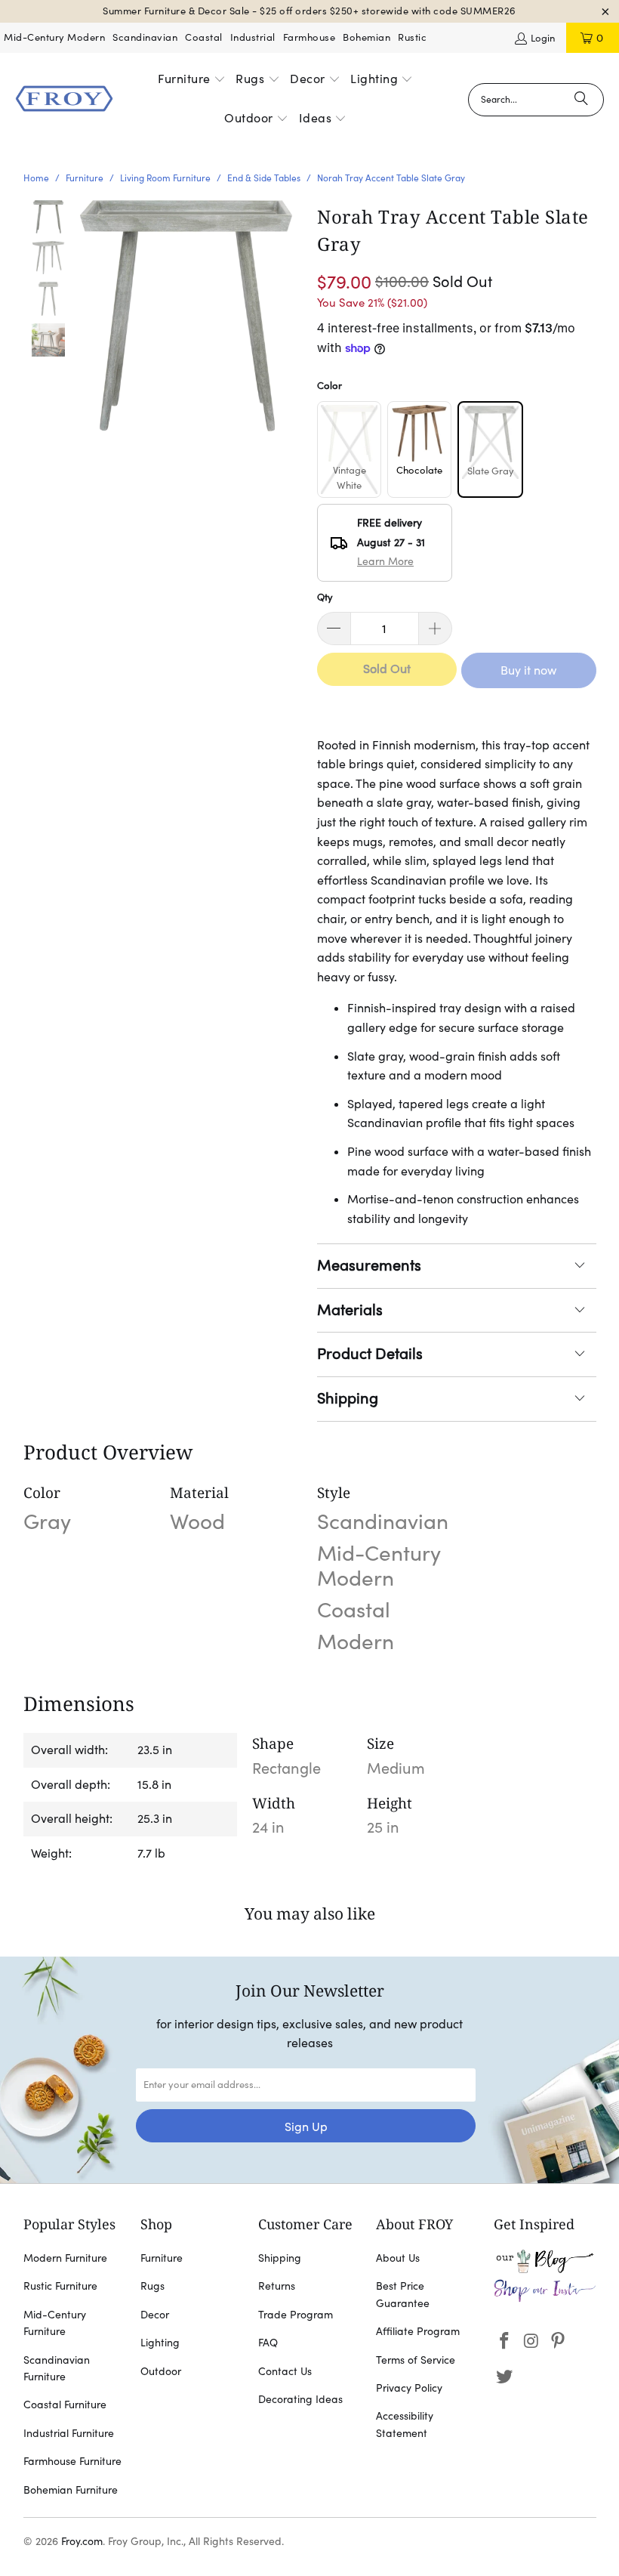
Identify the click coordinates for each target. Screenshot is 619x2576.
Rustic (412, 37)
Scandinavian (145, 37)
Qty (325, 597)
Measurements (369, 1265)
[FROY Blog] (545, 2269)
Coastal (204, 37)
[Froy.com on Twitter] (505, 2377)
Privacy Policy (409, 2388)
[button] (192, 80)
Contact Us (285, 2371)
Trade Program (296, 2315)
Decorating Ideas (300, 2399)
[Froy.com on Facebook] (505, 2341)
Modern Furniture (65, 2258)
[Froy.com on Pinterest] (559, 2341)
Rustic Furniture (60, 2286)
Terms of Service (416, 2360)
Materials (350, 1310)
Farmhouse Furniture (72, 2461)
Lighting (160, 2343)
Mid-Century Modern (54, 37)
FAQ (268, 2343)
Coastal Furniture (65, 2405)
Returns (277, 2286)
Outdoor (161, 2371)
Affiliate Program (418, 2331)
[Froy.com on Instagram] (531, 2341)
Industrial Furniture (69, 2433)
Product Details (370, 1354)
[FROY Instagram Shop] (545, 2299)
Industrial (253, 37)
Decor (155, 2315)
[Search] (581, 100)
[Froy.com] (64, 100)
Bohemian (366, 37)
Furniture (162, 2258)
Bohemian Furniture (71, 2490)
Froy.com (82, 2541)
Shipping (348, 1398)
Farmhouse (309, 37)
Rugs (152, 2286)
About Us (398, 2258)
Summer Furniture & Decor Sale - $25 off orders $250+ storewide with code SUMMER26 (309, 11)
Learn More (385, 561)
